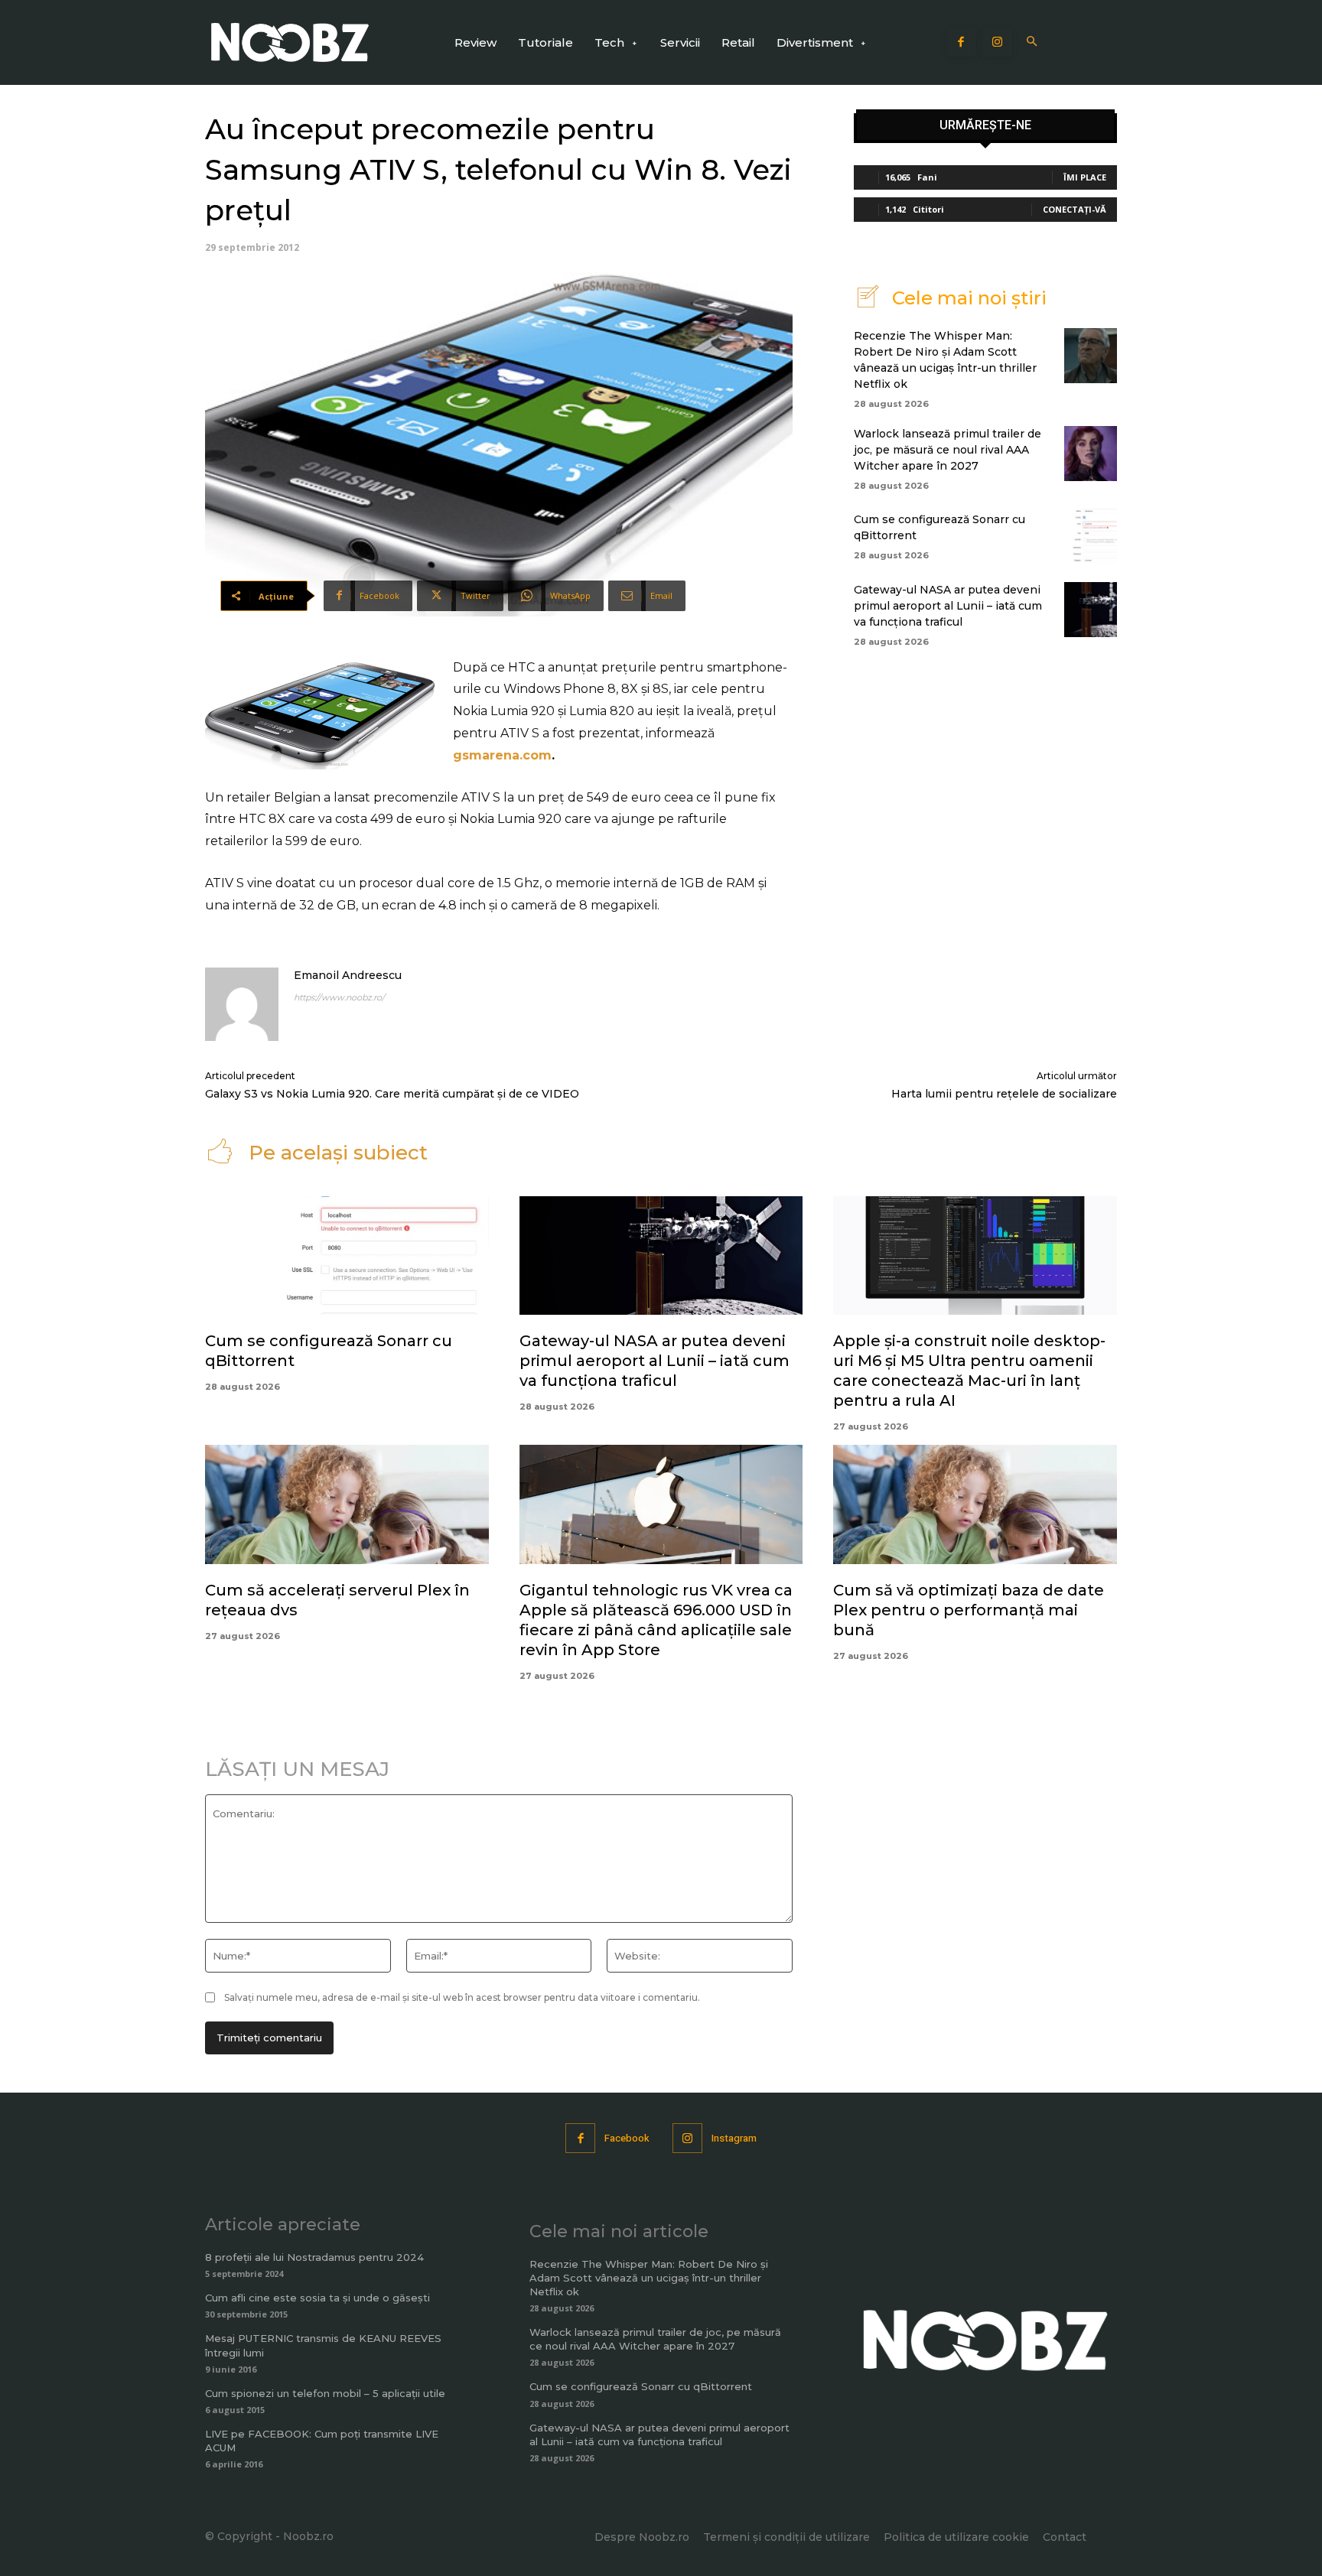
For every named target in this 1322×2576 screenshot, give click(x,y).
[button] (1032, 42)
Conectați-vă (1075, 209)
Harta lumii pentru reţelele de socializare (1004, 1094)
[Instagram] (998, 43)
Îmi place (1085, 177)
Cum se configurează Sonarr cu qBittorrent (641, 2386)
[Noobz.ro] (290, 42)
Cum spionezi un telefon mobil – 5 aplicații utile (325, 2393)
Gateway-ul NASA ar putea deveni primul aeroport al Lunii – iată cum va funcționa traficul (948, 606)
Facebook (627, 2138)
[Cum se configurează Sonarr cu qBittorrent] (1091, 535)
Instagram (734, 2138)
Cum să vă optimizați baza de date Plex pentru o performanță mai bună (969, 1610)
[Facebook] (962, 43)
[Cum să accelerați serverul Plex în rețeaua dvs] (347, 1504)
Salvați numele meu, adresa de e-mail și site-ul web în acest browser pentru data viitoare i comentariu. (462, 1997)
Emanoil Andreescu (348, 975)
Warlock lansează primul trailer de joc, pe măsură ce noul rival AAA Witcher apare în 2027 (948, 450)
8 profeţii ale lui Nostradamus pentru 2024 (314, 2257)
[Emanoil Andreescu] (242, 1004)
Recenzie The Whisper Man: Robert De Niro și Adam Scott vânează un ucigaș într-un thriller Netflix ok (649, 2278)
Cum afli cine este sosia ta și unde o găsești (317, 2298)
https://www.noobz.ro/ (339, 997)
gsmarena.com (502, 755)
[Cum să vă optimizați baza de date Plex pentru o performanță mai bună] (975, 1504)
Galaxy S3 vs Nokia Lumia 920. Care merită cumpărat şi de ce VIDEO (392, 1094)
